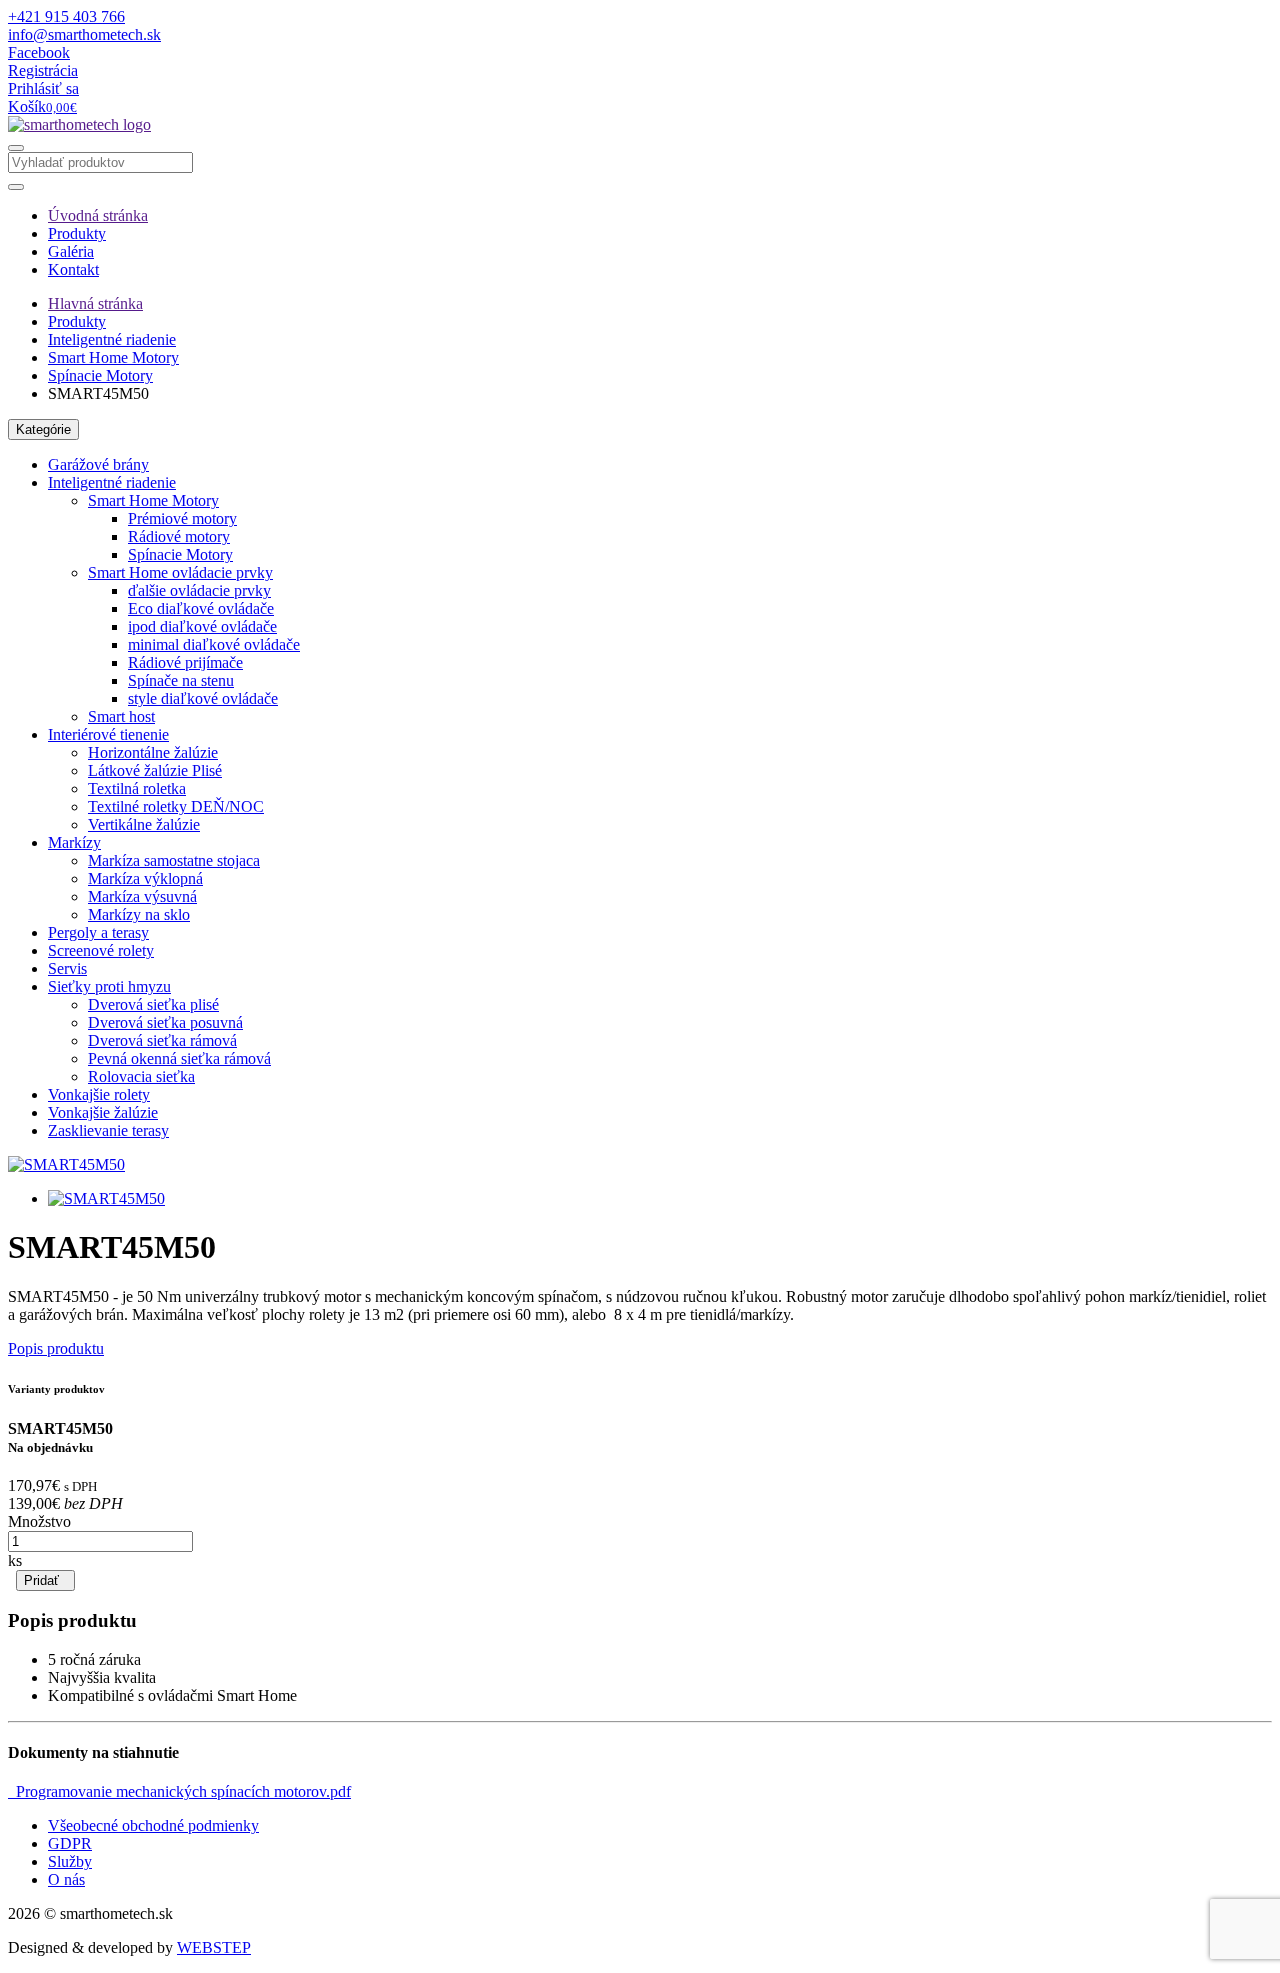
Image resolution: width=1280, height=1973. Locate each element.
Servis (67, 968)
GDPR (70, 1843)
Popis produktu (56, 1348)
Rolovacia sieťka (141, 1076)
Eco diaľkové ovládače (201, 608)
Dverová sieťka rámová (162, 1040)
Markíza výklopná (145, 878)
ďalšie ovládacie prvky (199, 590)
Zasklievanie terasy (108, 1130)
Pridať (45, 1580)
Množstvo (39, 1521)
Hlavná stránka (95, 303)
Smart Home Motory (113, 357)
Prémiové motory (182, 518)
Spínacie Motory (100, 375)
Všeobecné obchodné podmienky (153, 1825)
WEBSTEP (214, 1947)
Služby (70, 1861)
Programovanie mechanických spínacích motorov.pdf (179, 1791)
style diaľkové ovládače (203, 698)
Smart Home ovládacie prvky (180, 572)
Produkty (77, 233)
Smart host (121, 716)
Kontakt (73, 269)
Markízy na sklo (139, 914)
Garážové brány (98, 464)
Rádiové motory (179, 536)
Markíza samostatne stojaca (174, 860)
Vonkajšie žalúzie (103, 1112)
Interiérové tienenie (108, 734)
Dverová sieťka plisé (153, 1004)
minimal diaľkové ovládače (214, 644)
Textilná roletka (137, 788)
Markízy (74, 842)
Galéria (71, 251)
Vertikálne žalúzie (144, 824)
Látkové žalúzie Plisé (155, 770)
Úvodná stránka (98, 215)
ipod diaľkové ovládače (202, 626)
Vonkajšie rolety (99, 1094)
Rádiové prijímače (185, 662)
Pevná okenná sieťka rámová (179, 1058)
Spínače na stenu (181, 680)
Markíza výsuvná (142, 896)
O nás (66, 1879)
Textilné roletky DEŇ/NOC (176, 806)
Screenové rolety (101, 950)
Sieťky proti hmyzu (109, 986)
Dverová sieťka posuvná (165, 1022)
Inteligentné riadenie (112, 339)
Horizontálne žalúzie (153, 752)
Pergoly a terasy (98, 932)
